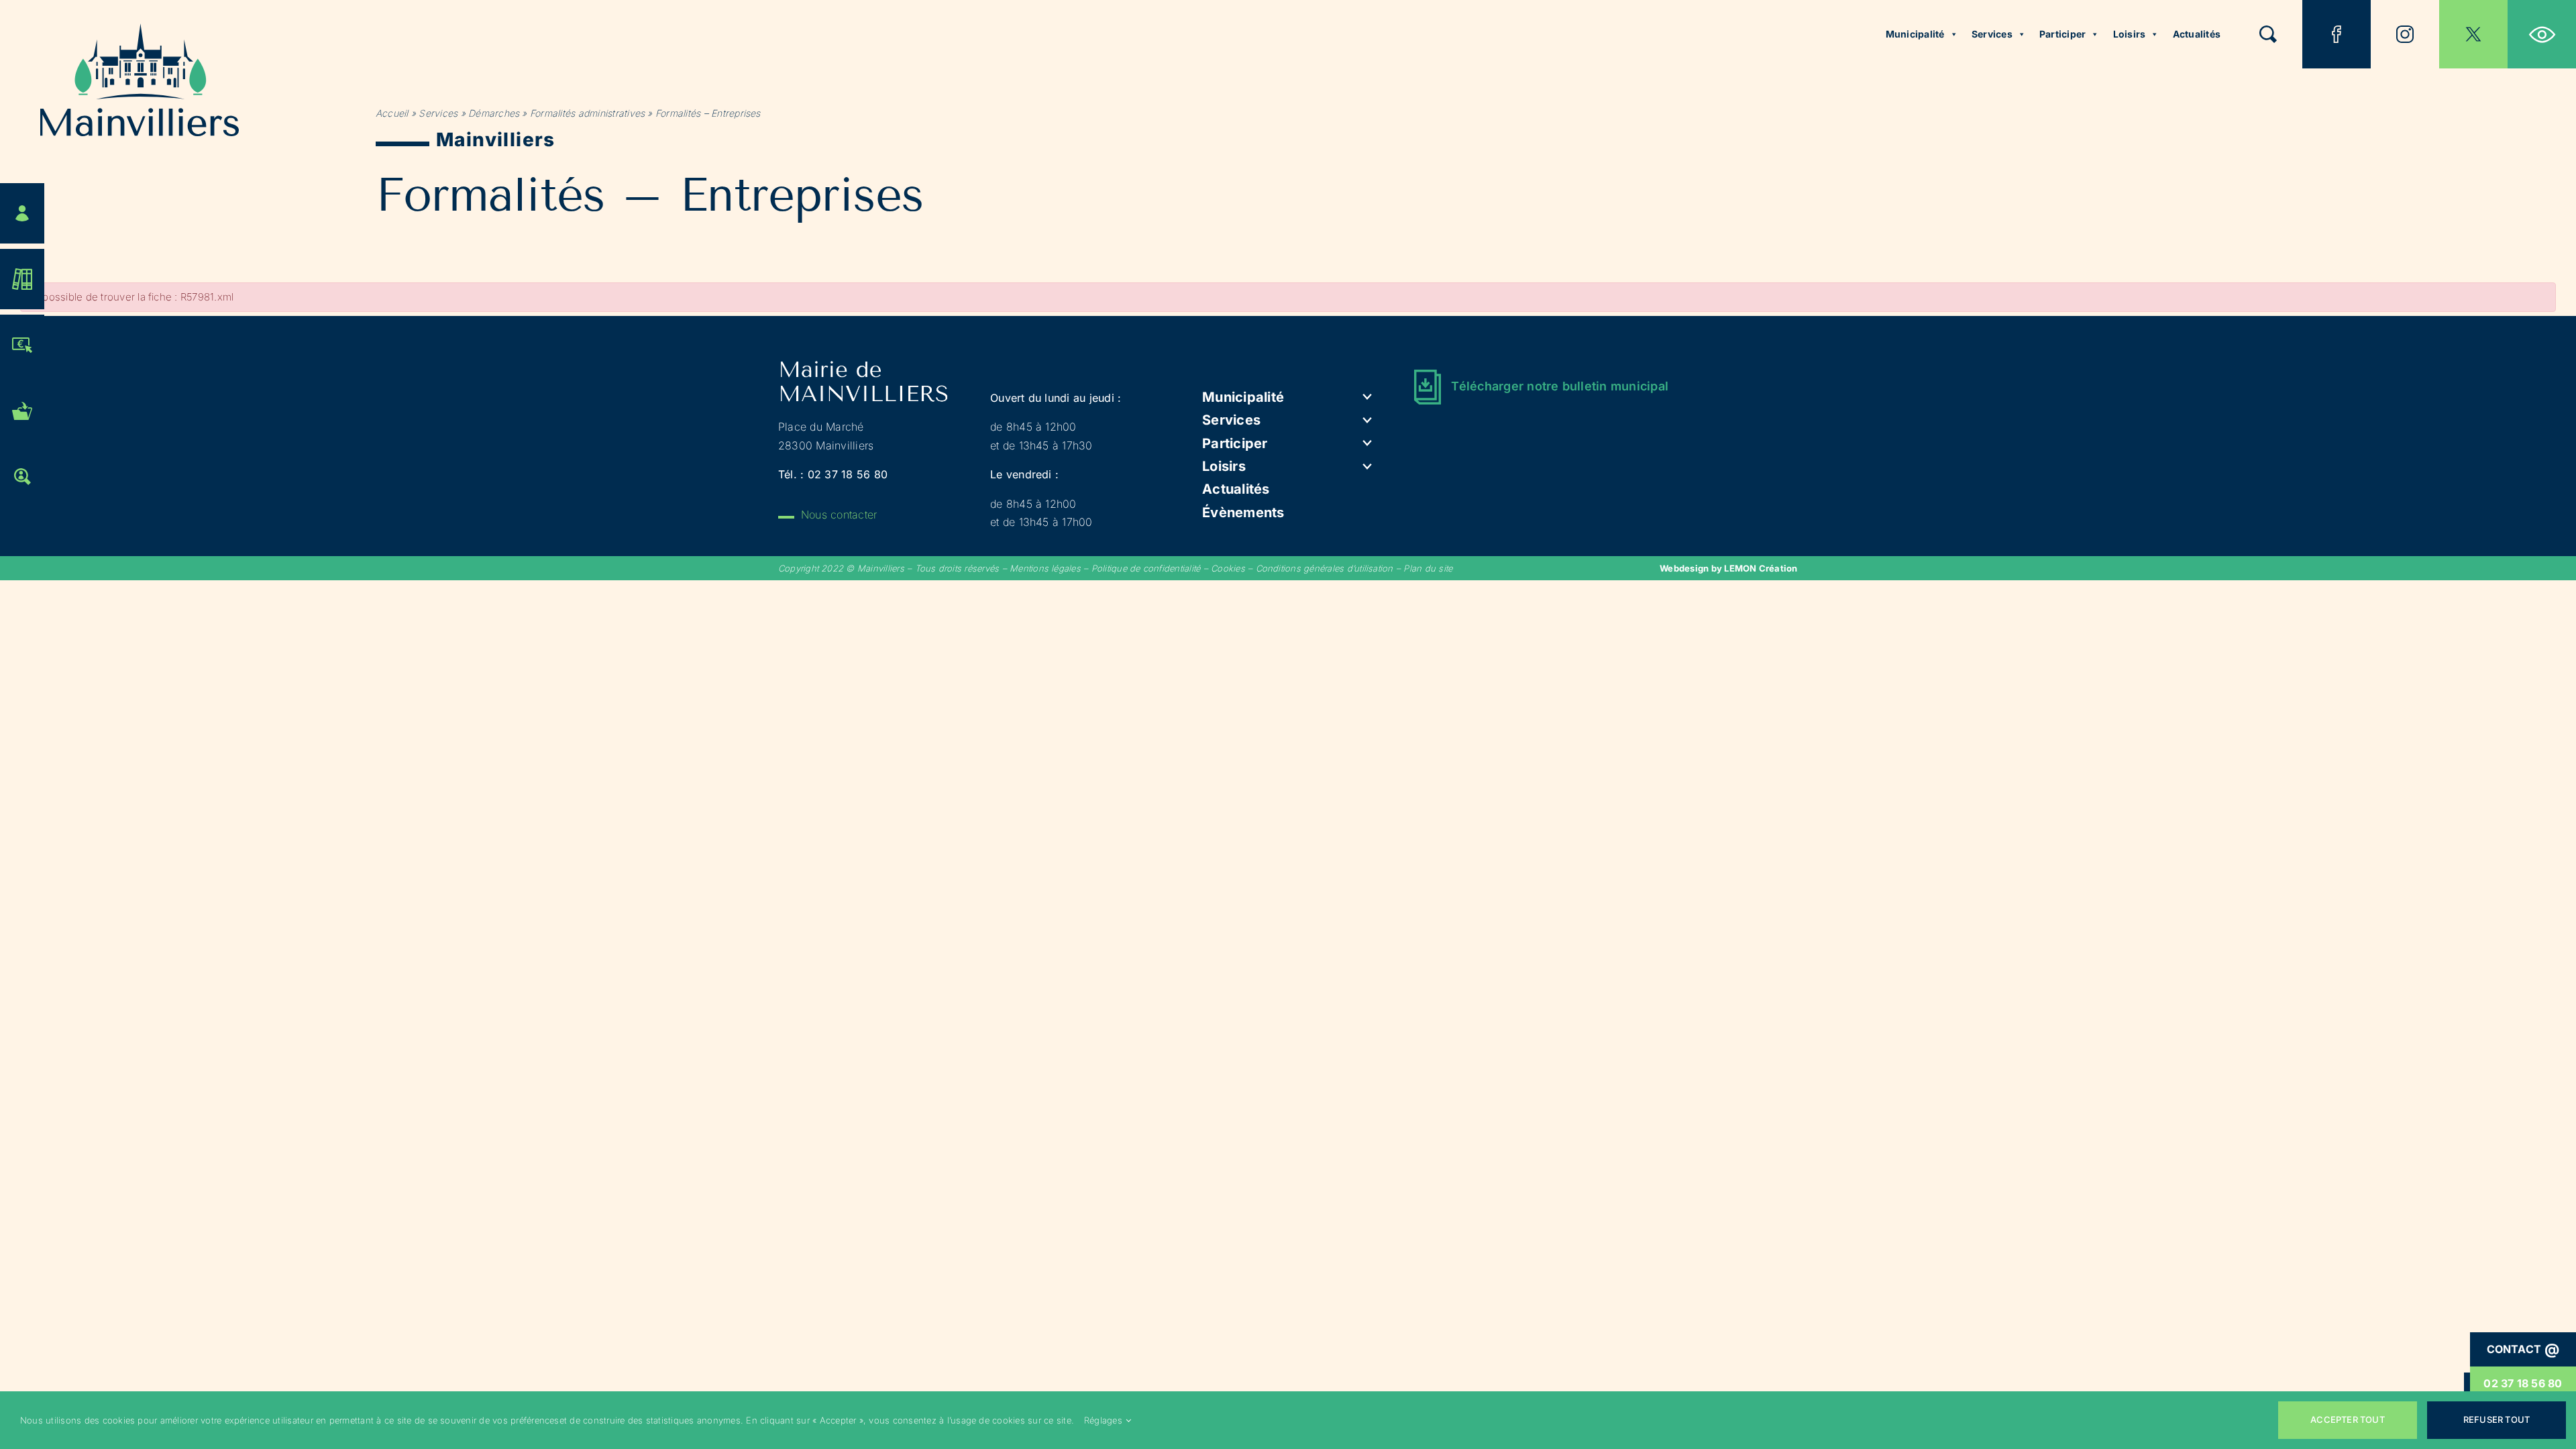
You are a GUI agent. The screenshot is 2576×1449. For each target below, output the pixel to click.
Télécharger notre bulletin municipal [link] (1560, 386)
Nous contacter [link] (839, 515)
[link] (2542, 34)
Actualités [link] (2197, 34)
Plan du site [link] (1428, 568)
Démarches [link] (494, 113)
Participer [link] (2062, 34)
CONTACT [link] (2523, 1349)
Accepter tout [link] (2348, 1419)
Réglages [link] (1103, 1420)
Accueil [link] (392, 113)
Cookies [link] (1228, 568)
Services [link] (1992, 34)
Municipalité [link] (1915, 34)
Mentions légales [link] (1045, 568)
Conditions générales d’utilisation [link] (1325, 568)
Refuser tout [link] (2497, 1419)
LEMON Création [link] (1761, 568)
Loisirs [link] (2130, 34)
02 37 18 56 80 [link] (2523, 1383)
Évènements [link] (1243, 513)
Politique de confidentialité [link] (1146, 568)
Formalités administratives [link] (587, 113)
